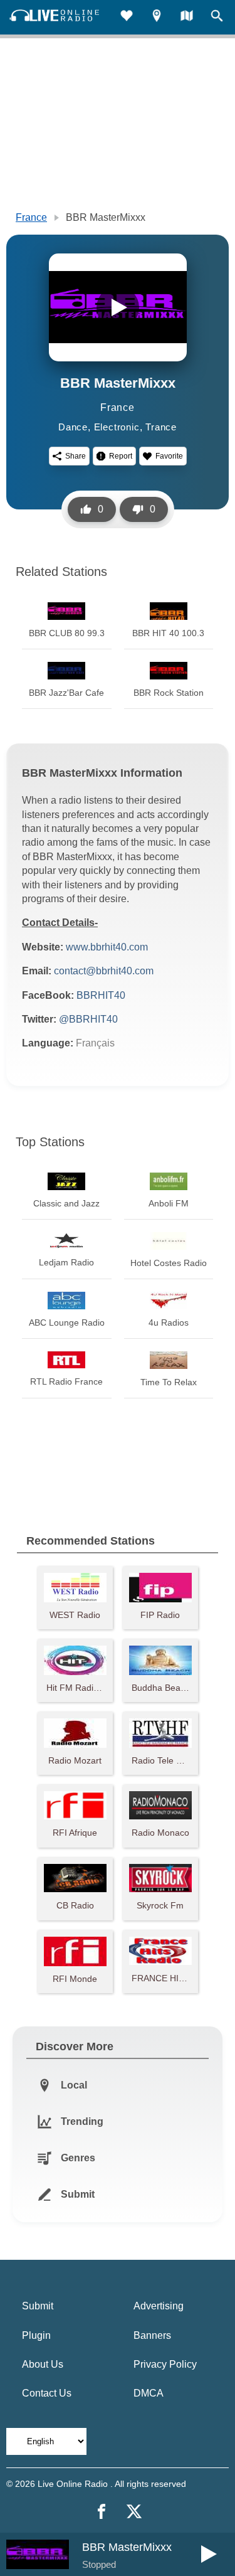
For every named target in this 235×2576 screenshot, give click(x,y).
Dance (73, 427)
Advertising (159, 2306)
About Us (43, 2364)
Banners (152, 2335)
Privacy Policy (165, 2364)
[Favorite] (127, 17)
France (31, 217)
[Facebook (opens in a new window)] (102, 2511)
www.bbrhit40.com (107, 947)
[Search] (217, 17)
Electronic (117, 427)
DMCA (149, 2393)
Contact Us (47, 2393)
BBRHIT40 (101, 995)
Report (121, 456)
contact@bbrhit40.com (104, 971)
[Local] (157, 17)
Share (76, 456)
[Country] (187, 17)
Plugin (36, 2335)
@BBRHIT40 (88, 1019)
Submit (38, 2306)
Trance (161, 427)
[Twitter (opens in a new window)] (134, 2511)
